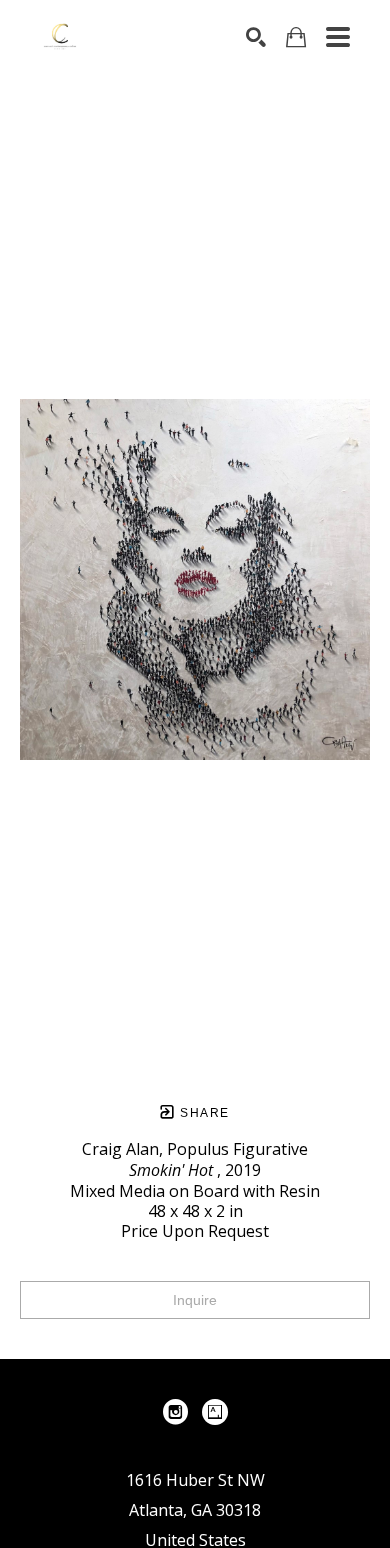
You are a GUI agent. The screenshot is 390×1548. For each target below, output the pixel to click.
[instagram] (175, 1412)
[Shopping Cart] (296, 37)
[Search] (256, 37)
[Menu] (338, 37)
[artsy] (215, 1412)
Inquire (195, 1300)
